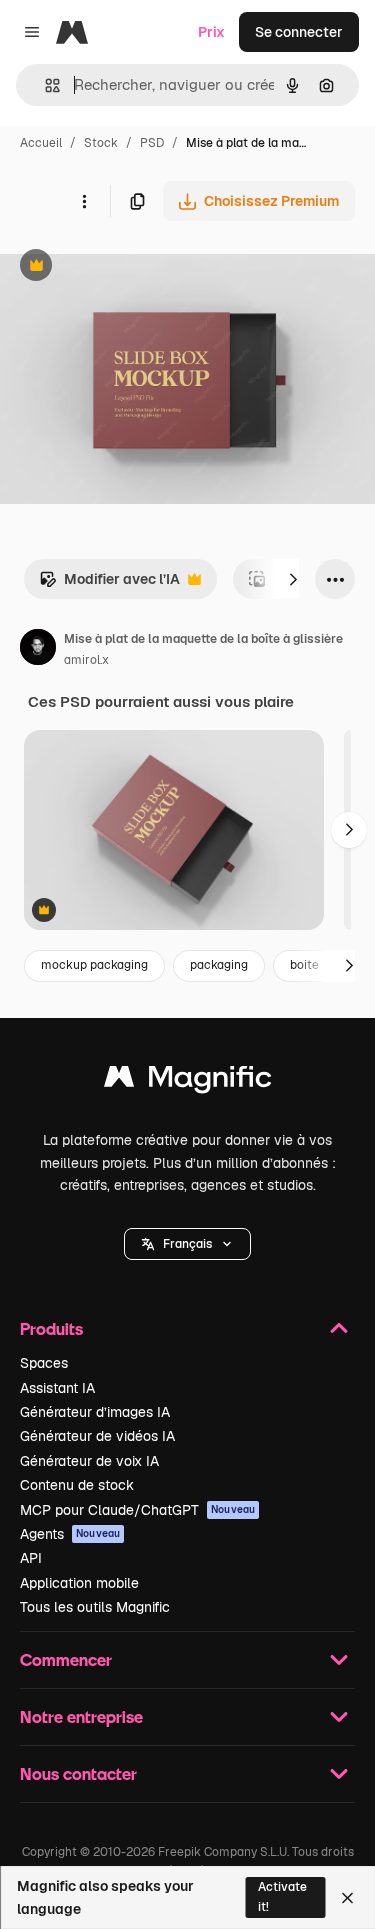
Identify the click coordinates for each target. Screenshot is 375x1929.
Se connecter (299, 32)
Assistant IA (57, 1388)
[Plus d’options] (84, 201)
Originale (132, 267)
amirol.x (86, 660)
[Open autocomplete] (44, 85)
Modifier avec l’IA (109, 584)
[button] (187, 1244)
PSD (152, 143)
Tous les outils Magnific (95, 1607)
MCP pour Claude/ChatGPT (137, 1510)
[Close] (347, 1898)
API (31, 1558)
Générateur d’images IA (95, 1412)
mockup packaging (94, 965)
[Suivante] (293, 579)
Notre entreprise (81, 1716)
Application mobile (79, 1583)
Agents (70, 1534)
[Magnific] (188, 1081)
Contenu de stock (77, 1485)
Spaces (44, 1363)
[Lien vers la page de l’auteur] (38, 650)
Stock (101, 143)
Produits (51, 1328)
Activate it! (282, 1896)
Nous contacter (78, 1773)
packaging (219, 965)
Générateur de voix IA (89, 1461)
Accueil (41, 143)
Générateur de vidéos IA (97, 1436)
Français (187, 1244)
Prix (211, 32)
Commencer (66, 1659)
